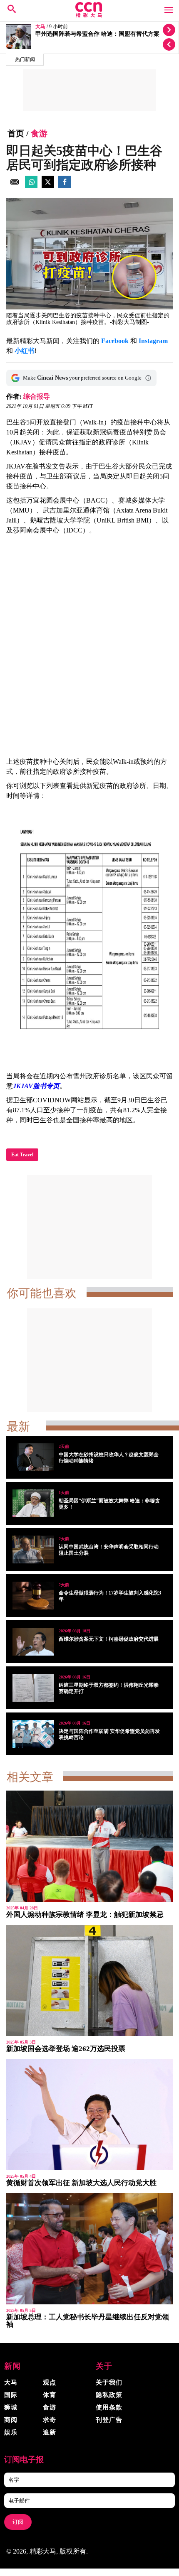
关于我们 (109, 2382)
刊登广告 (109, 2420)
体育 (50, 2395)
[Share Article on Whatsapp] (31, 186)
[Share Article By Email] (15, 186)
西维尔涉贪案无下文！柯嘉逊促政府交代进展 (109, 1639)
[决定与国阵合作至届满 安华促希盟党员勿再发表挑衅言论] (33, 1734)
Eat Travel (22, 1155)
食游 (39, 133)
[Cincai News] (89, 15)
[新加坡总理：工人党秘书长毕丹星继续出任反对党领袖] (89, 2249)
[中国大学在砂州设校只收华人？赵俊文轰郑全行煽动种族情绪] (33, 1457)
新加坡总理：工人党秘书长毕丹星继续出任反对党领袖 (88, 2321)
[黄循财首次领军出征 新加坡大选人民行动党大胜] (89, 2115)
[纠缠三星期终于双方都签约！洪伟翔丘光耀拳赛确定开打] (33, 1688)
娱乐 (11, 2432)
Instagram (153, 341)
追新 (50, 2432)
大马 (40, 27)
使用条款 (109, 2407)
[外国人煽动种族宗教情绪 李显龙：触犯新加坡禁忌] (89, 1846)
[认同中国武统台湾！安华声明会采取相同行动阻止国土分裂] (33, 1549)
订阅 (18, 2522)
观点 (50, 2382)
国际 (11, 2395)
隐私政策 (109, 2395)
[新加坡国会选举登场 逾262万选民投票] (89, 1980)
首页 (16, 133)
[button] (148, 378)
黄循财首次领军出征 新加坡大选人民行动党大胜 (81, 2183)
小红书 (25, 351)
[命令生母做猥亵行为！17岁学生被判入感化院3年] (33, 1596)
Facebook (115, 341)
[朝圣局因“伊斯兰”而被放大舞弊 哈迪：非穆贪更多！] (33, 1503)
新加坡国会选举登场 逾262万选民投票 (66, 2049)
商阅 (11, 2420)
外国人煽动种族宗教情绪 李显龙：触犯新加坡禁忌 (85, 1915)
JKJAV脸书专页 (36, 1086)
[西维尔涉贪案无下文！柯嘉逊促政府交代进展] (33, 1642)
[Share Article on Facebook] (65, 186)
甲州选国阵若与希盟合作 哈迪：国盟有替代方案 (97, 34)
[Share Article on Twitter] (48, 186)
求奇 (50, 2420)
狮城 (11, 2407)
